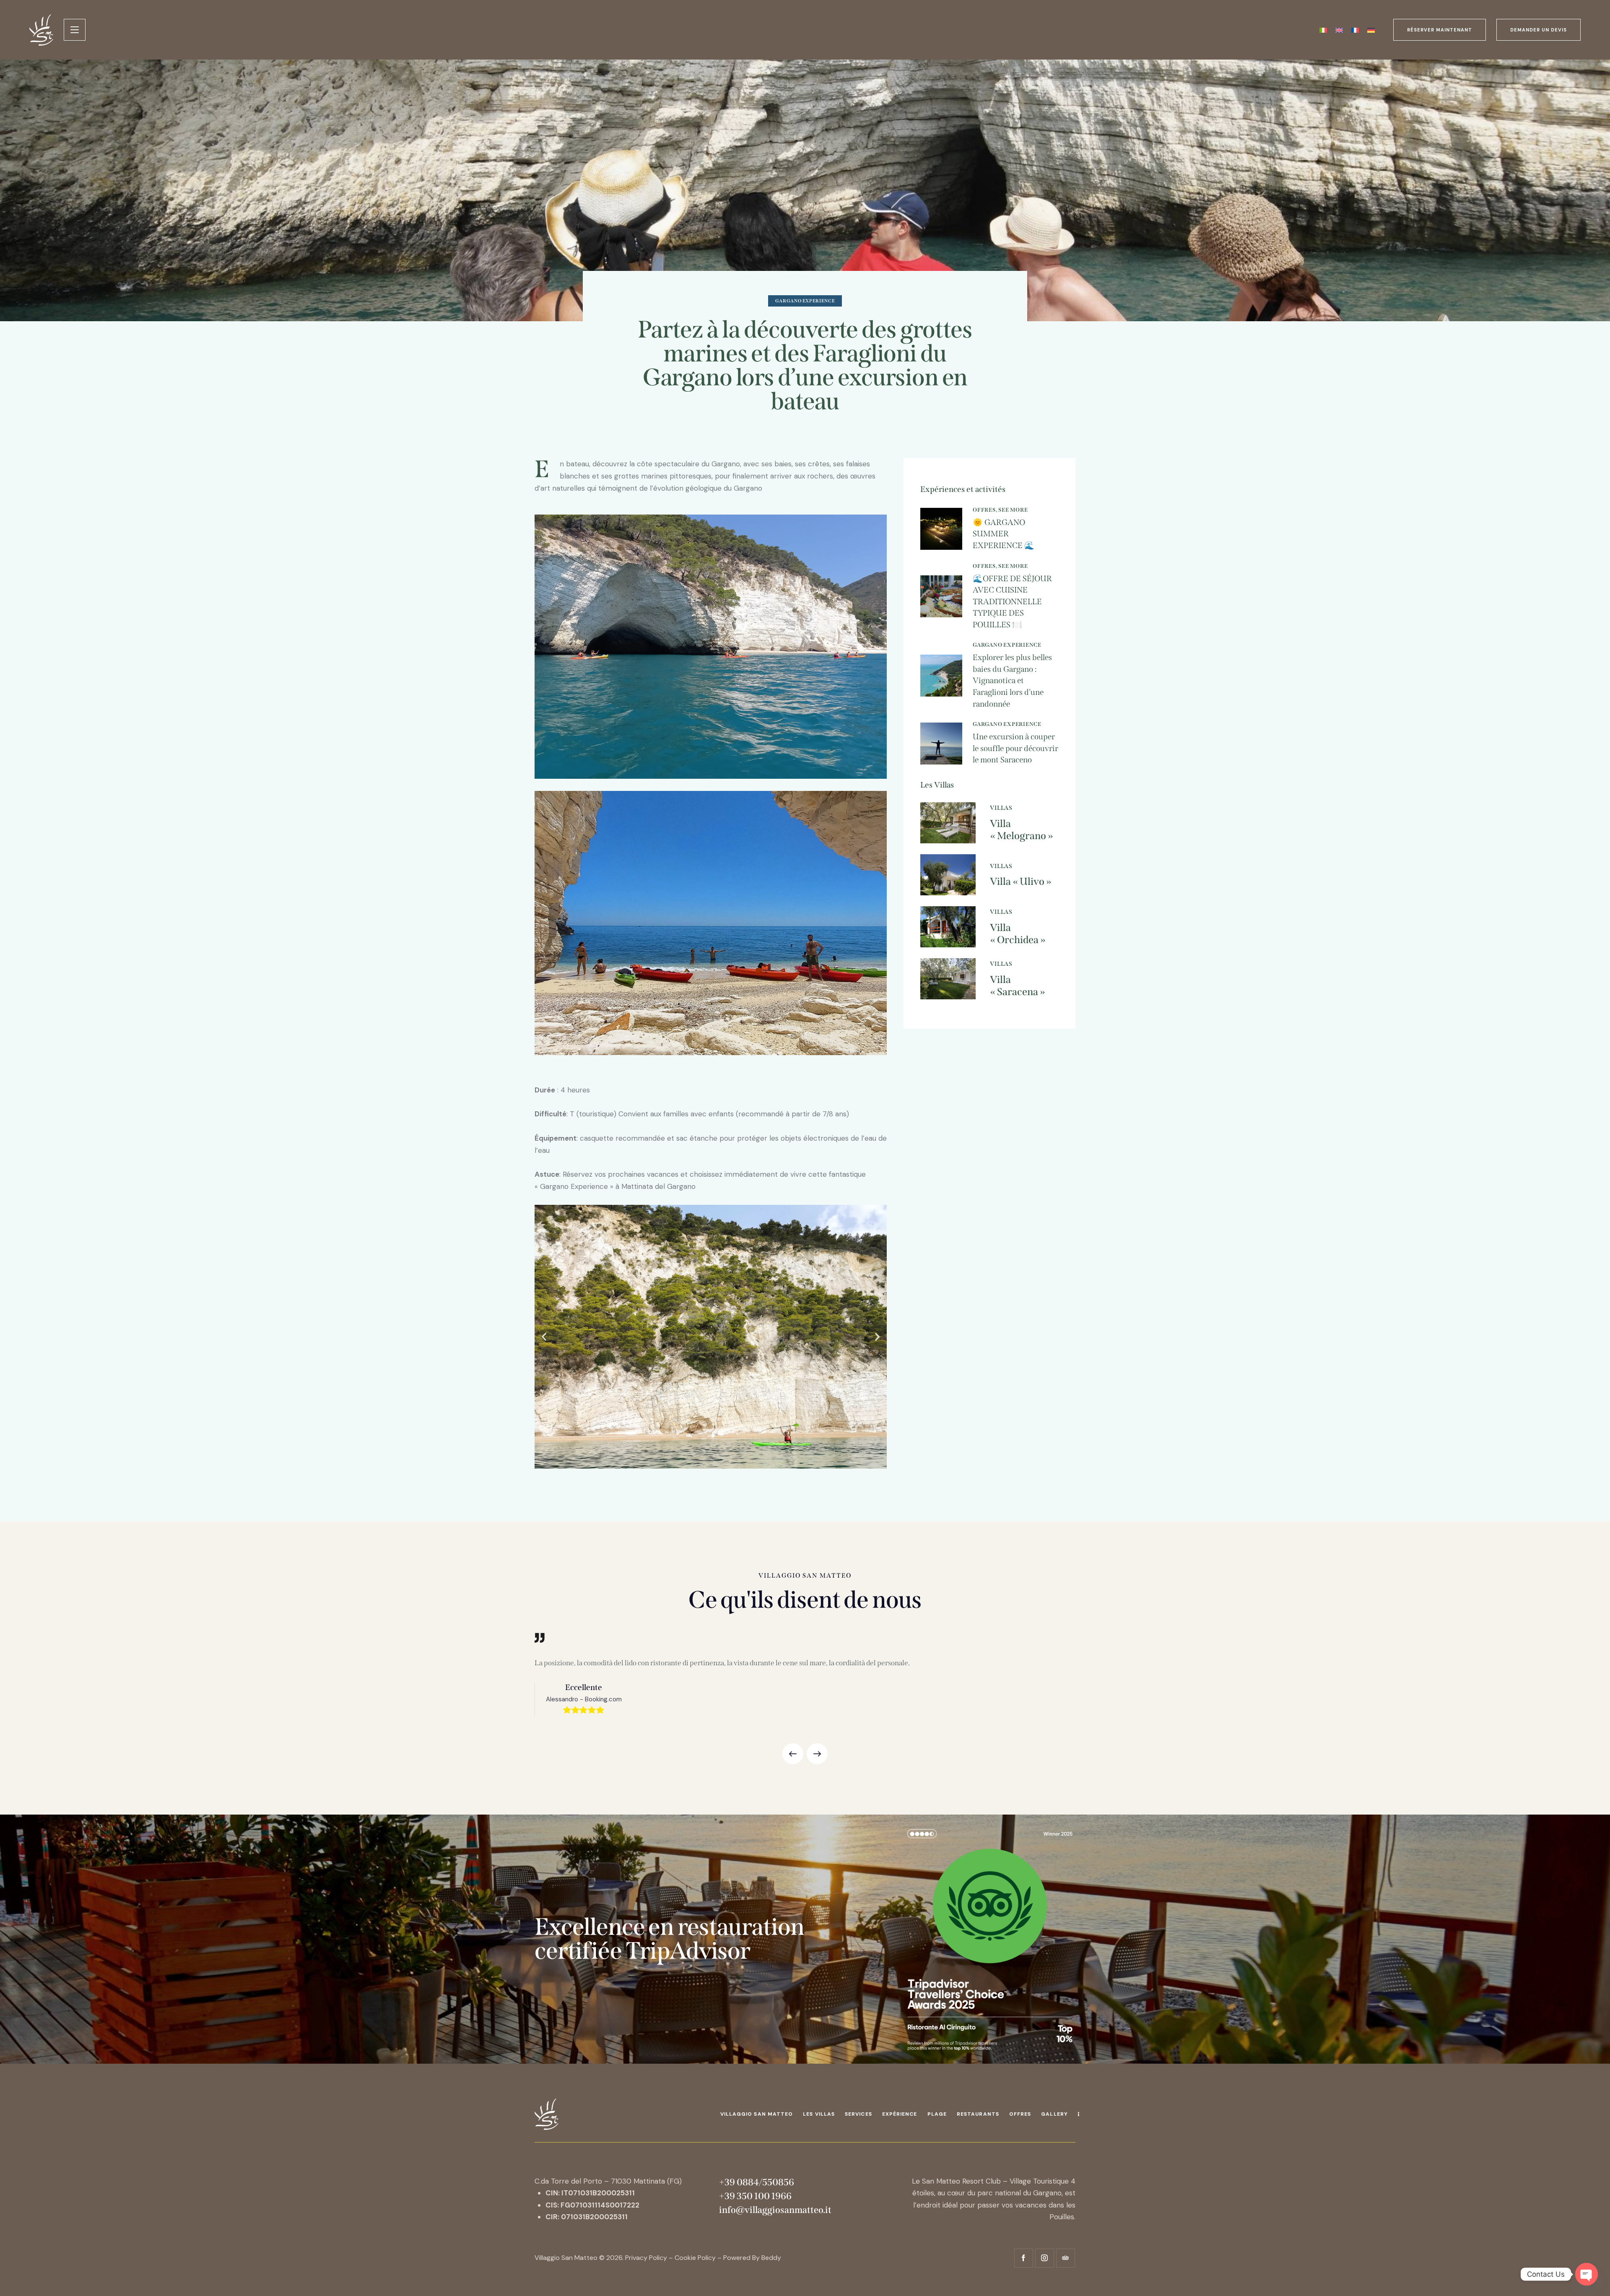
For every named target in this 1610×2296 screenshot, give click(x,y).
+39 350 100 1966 (756, 2196)
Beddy (771, 2258)
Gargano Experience (805, 301)
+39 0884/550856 (757, 2182)
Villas (1001, 808)
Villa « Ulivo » (1021, 881)
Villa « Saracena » (1018, 986)
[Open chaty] (1587, 2274)
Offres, (985, 510)
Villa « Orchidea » (1018, 934)
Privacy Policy (646, 2258)
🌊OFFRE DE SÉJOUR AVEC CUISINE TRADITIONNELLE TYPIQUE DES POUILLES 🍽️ (1012, 602)
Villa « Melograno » (1022, 830)
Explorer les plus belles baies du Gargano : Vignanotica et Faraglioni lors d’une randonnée (1012, 680)
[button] (544, 1337)
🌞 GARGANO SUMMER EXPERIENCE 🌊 (1004, 534)
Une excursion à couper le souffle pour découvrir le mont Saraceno (1015, 748)
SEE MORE (1013, 510)
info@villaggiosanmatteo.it (775, 2210)
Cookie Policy (695, 2258)
